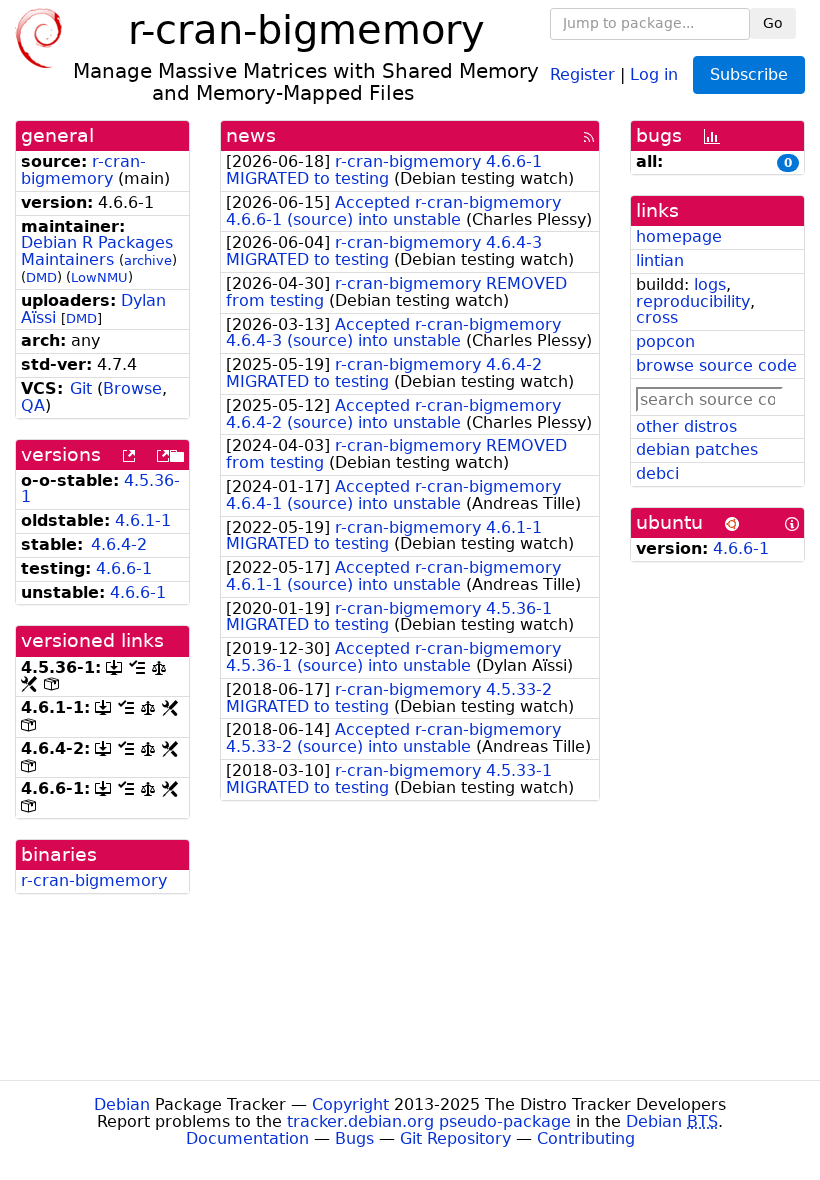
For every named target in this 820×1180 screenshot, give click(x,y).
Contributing (586, 1138)
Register (582, 73)
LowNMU (99, 277)
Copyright (350, 1104)
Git (81, 388)
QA (33, 405)
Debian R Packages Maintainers (97, 251)
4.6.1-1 (143, 520)
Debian (122, 1104)
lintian (660, 260)
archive (148, 260)
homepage (679, 236)
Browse (132, 388)
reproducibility (693, 301)
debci (657, 473)
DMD (41, 277)
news (251, 135)
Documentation (247, 1138)
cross (657, 317)
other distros (686, 426)
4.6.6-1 (124, 568)
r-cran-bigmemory (83, 170)
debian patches (697, 449)
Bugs (354, 1138)
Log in (654, 73)
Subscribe (749, 74)
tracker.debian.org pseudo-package (429, 1121)
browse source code (716, 365)
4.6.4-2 (119, 544)
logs (710, 284)
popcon (665, 341)
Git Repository (455, 1138)
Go (773, 23)
